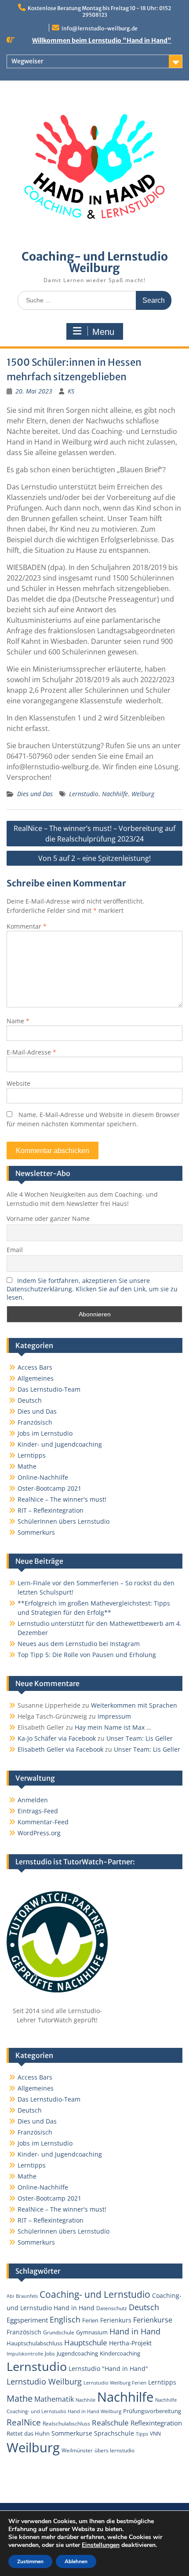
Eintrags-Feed (38, 1811)
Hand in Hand (135, 2331)
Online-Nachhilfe (43, 1477)
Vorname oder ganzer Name (48, 1218)
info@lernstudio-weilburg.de (100, 28)
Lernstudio (84, 794)
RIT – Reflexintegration (51, 1510)
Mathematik (54, 2399)
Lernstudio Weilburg (44, 2381)
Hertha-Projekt (130, 2343)
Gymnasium (92, 2332)
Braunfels (27, 2296)
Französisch (35, 1422)
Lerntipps (32, 1455)
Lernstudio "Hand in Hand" (108, 2368)
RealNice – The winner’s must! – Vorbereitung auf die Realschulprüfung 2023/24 (94, 834)
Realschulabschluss (66, 2423)
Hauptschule (86, 2343)
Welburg (143, 794)
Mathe (27, 1466)
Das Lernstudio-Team (49, 1389)
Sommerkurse (72, 2433)
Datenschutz (112, 2308)
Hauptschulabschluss (35, 2343)
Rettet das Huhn (28, 2433)
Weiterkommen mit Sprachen (134, 1705)
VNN (155, 2433)
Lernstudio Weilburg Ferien (115, 2383)
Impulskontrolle (25, 2354)
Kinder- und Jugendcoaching (60, 1444)
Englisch (65, 2319)
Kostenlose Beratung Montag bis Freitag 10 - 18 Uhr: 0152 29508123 (99, 11)
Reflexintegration (156, 2423)
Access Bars (35, 1367)
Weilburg (33, 2447)
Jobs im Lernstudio (45, 1433)
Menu (103, 332)
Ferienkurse (153, 2320)
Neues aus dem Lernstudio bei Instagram (79, 1644)
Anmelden (33, 1800)
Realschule (110, 2423)
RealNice (24, 2422)
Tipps (142, 2434)
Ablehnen (76, 2561)
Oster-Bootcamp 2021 (49, 1488)
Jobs (50, 2353)
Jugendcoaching (77, 2353)
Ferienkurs (116, 2320)
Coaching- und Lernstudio (95, 2294)
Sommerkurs (36, 1532)
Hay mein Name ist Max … (113, 1727)
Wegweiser (27, 61)
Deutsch (30, 1400)
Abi (10, 2296)
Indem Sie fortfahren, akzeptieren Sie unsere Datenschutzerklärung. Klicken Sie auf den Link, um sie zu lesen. (92, 1289)
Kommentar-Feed (43, 1822)
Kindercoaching (120, 2353)
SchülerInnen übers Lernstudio (64, 1521)
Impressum (114, 1716)
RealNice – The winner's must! (62, 1499)
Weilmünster (77, 2450)
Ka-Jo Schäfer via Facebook (57, 1738)
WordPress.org (39, 1833)
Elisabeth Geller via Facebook (60, 1749)
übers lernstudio (114, 2450)
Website (18, 1083)
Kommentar (27, 926)
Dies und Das (35, 794)
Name (18, 1021)
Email (15, 1250)
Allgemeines (36, 1378)
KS (71, 391)
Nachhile (85, 2400)
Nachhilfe (115, 794)
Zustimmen (30, 2561)
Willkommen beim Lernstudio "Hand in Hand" (102, 40)
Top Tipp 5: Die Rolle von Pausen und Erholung (87, 1655)
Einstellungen (101, 2545)
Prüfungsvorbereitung (152, 2411)
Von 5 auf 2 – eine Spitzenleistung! (94, 858)
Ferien (90, 2320)
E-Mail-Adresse (31, 1052)
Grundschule (59, 2332)
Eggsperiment (27, 2320)
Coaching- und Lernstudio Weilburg (95, 262)
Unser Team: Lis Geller (140, 1738)
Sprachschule (114, 2433)
